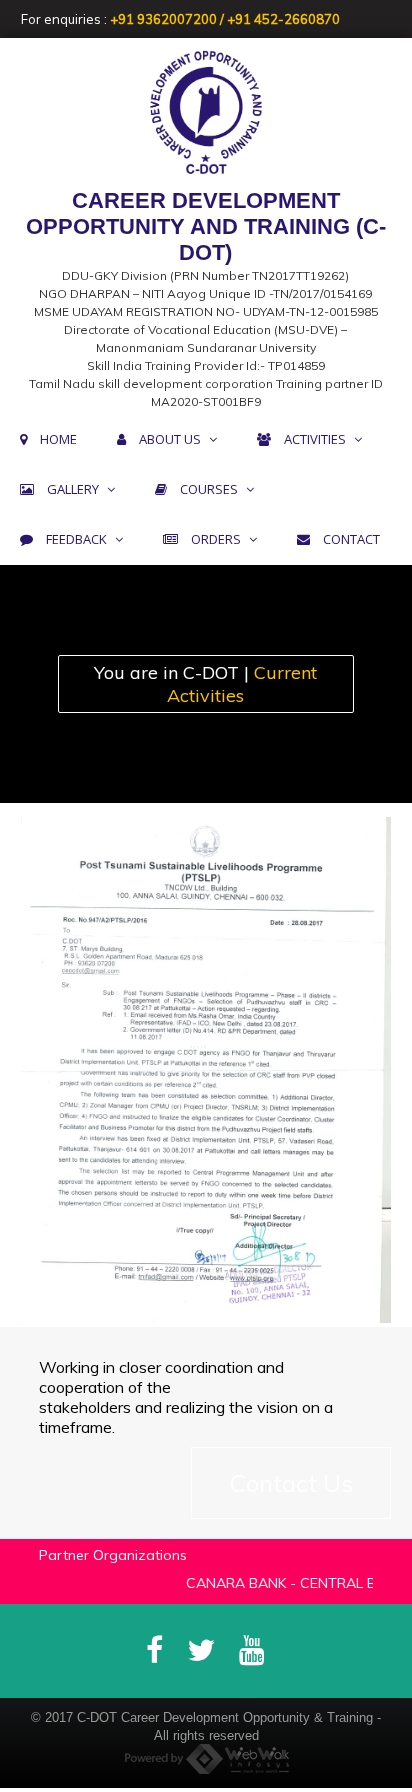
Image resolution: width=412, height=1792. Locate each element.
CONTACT (351, 539)
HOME (58, 439)
